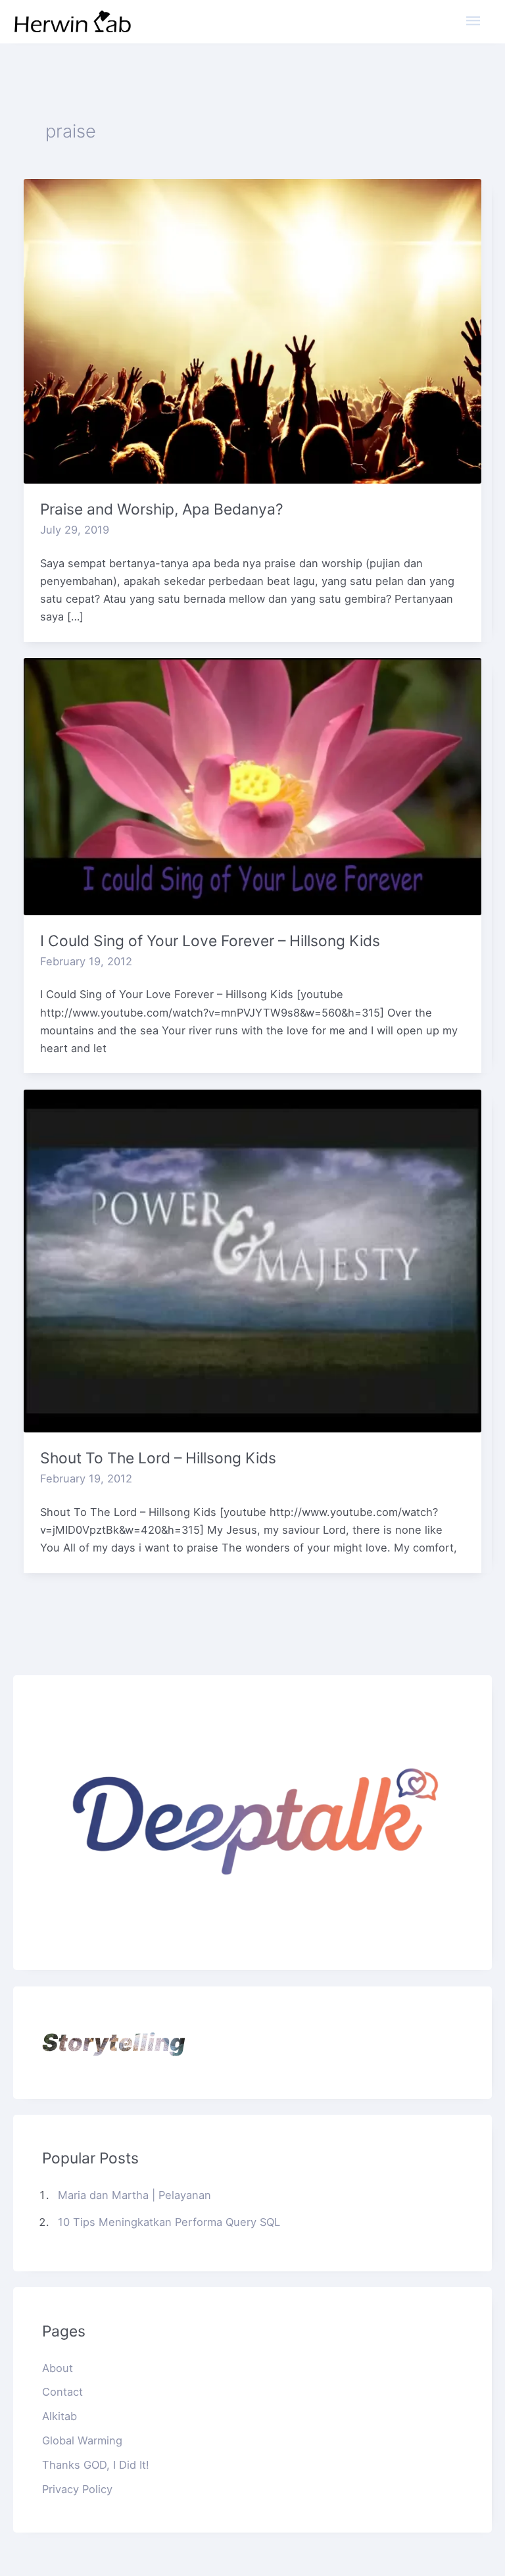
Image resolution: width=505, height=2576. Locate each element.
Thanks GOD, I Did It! (96, 2465)
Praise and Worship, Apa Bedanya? (162, 509)
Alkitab (60, 2416)
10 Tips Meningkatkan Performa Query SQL (169, 2222)
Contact (62, 2392)
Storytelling (113, 2042)
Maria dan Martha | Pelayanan (134, 2195)
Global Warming (82, 2440)
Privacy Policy (77, 2489)
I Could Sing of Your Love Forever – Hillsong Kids (210, 941)
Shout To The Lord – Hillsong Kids (158, 1458)
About (58, 2368)
